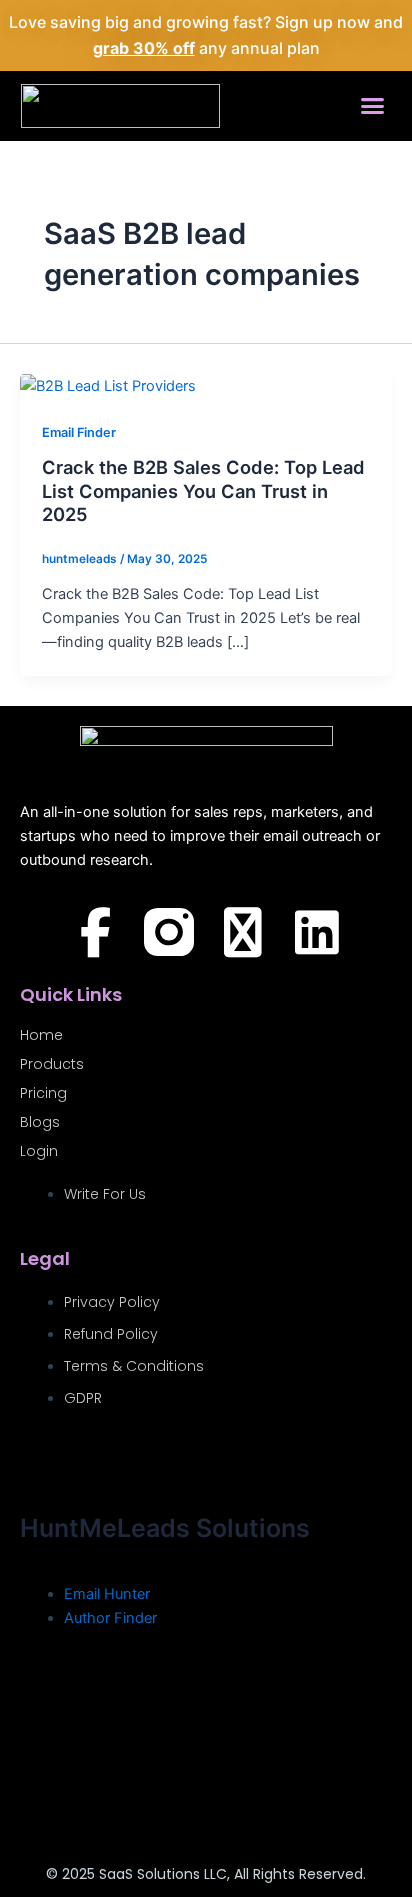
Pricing (43, 1093)
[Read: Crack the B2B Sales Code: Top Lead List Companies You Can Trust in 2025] (108, 385)
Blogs (40, 1122)
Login (39, 1151)
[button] (373, 106)
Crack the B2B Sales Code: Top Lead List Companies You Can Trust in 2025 (203, 490)
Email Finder (79, 432)
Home (41, 1035)
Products (52, 1064)
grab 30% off (144, 48)
